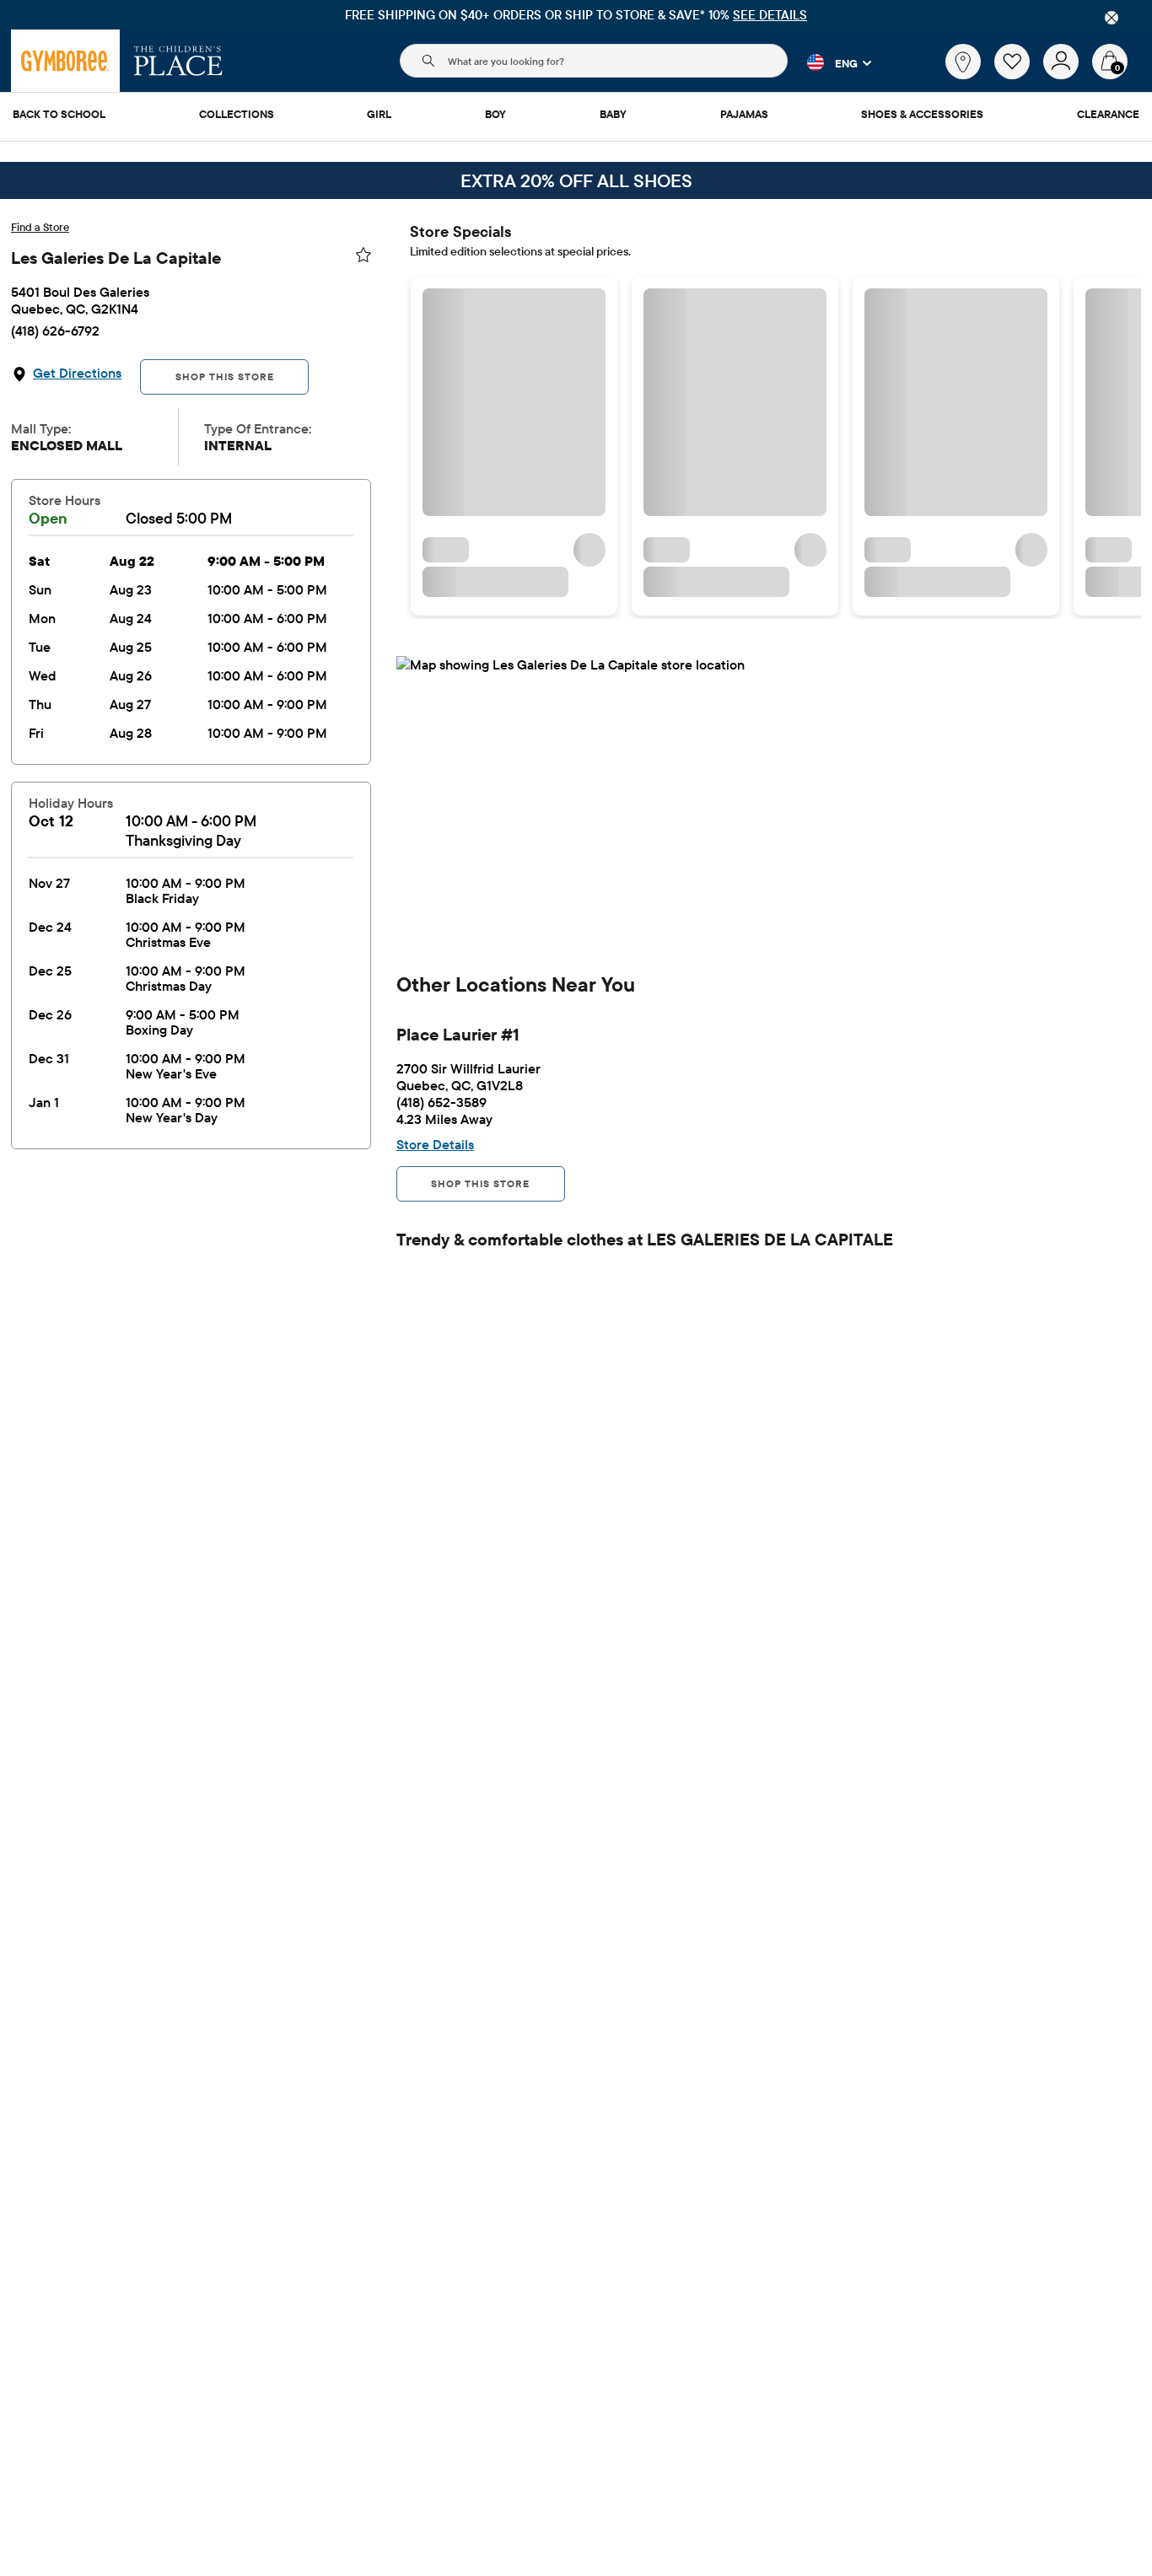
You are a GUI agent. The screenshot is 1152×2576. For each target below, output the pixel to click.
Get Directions (77, 373)
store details (435, 1144)
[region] (576, 15)
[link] (963, 62)
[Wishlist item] (1019, 75)
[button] (829, 62)
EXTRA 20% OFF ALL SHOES (576, 180)
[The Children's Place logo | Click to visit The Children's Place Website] (178, 61)
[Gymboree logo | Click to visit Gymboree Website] (65, 61)
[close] (1112, 18)
